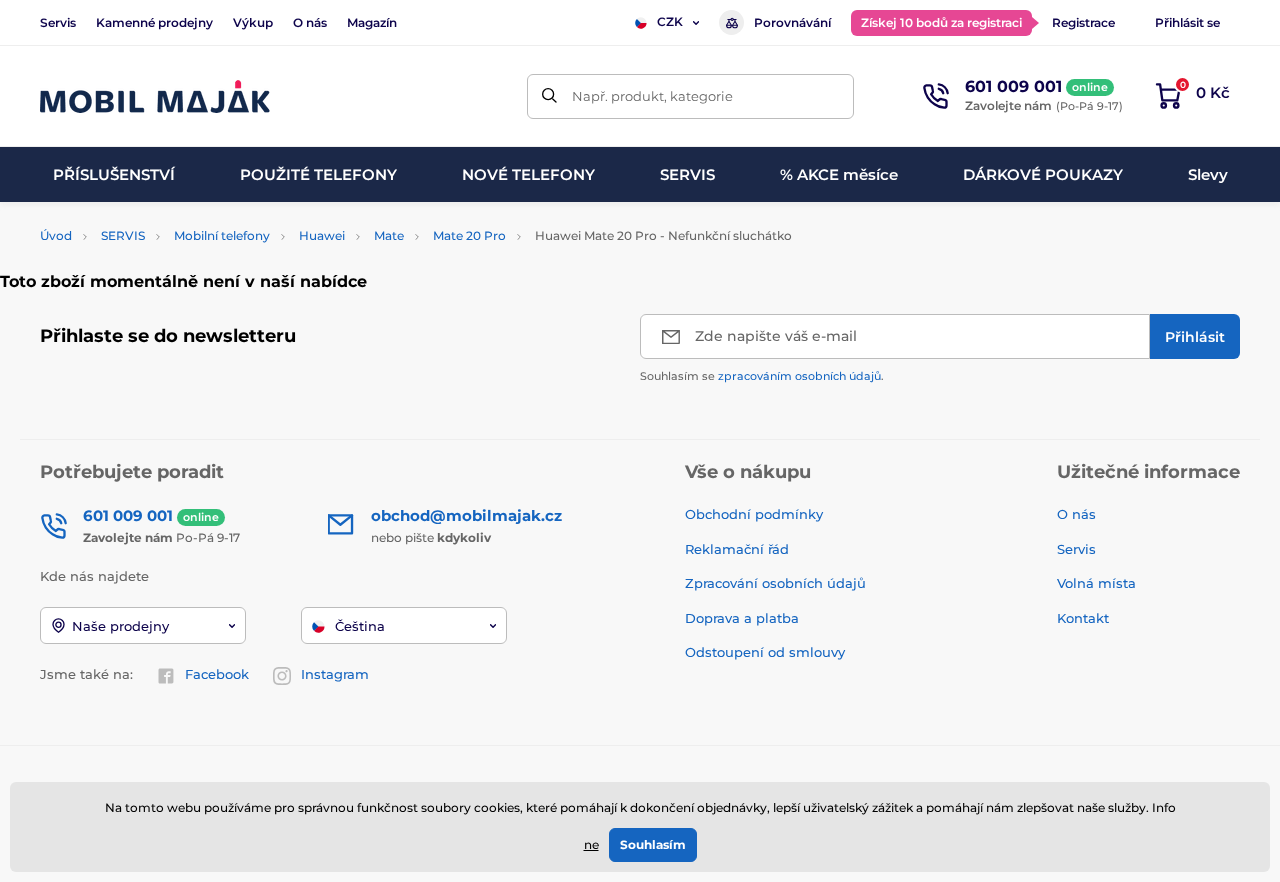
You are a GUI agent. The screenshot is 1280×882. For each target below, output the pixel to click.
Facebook (217, 674)
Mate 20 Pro (469, 235)
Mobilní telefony (222, 235)
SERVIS (123, 235)
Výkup (253, 22)
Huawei (322, 235)
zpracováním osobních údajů (799, 376)
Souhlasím (653, 844)
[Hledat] (549, 96)
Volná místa (1096, 583)
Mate (389, 235)
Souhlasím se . (762, 376)
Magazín (372, 22)
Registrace (1083, 22)
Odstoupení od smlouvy (767, 652)
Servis (58, 22)
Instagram (335, 674)
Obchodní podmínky (754, 514)
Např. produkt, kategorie (652, 96)
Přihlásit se (1187, 22)
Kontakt (1083, 618)
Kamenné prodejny (154, 22)
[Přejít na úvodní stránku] (155, 96)
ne (591, 844)
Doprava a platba (742, 618)
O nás (310, 22)
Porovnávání (792, 22)
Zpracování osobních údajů (775, 583)
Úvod (56, 235)
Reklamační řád (737, 549)
